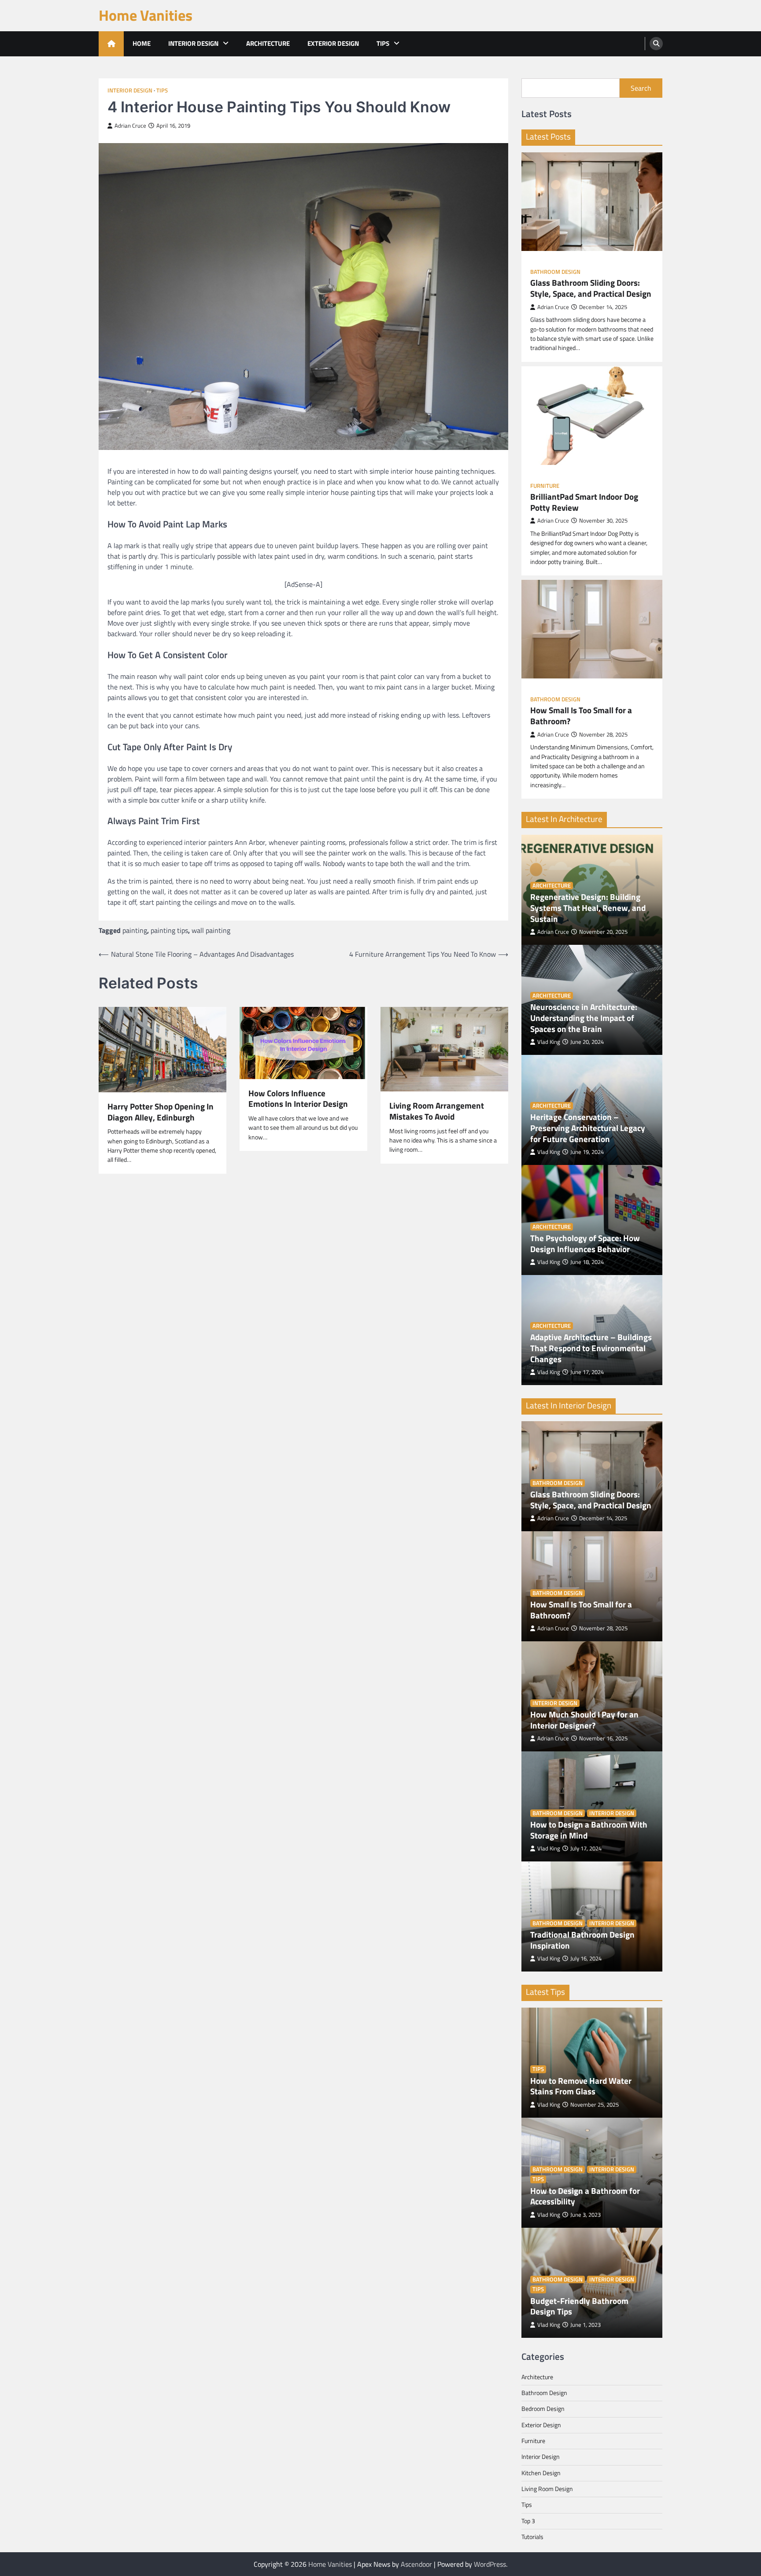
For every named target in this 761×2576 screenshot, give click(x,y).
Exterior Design (333, 43)
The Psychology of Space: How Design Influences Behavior (585, 1244)
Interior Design (193, 43)
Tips (383, 43)
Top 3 (528, 2521)
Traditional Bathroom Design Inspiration (582, 1940)
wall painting (211, 930)
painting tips (169, 930)
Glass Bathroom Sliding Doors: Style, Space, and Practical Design (591, 288)
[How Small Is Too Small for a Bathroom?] (592, 629)
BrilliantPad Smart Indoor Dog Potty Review (584, 502)
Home (142, 43)
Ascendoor (416, 2564)
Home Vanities (146, 15)
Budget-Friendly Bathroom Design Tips (579, 2307)
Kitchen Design (541, 2473)
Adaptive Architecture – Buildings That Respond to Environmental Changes (591, 1348)
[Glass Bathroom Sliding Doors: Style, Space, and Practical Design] (592, 202)
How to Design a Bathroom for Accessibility (585, 2196)
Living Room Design (547, 2489)
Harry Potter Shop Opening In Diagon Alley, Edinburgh (161, 1112)
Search (641, 88)
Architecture (268, 43)
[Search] (656, 44)
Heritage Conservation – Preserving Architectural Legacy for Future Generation (588, 1128)
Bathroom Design (555, 272)
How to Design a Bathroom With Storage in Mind (589, 1830)
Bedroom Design (543, 2409)
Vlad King (549, 1042)
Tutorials (532, 2537)
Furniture (545, 486)
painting (135, 930)
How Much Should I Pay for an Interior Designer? (584, 1720)
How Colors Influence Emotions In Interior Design (298, 1099)
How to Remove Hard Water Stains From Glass (581, 2086)
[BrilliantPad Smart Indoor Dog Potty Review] (592, 416)
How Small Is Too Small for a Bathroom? (581, 716)
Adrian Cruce (130, 126)
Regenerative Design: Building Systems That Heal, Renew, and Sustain (588, 908)
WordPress (490, 2564)
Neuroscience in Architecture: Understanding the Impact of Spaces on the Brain (584, 1018)
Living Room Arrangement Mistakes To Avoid (437, 1111)
